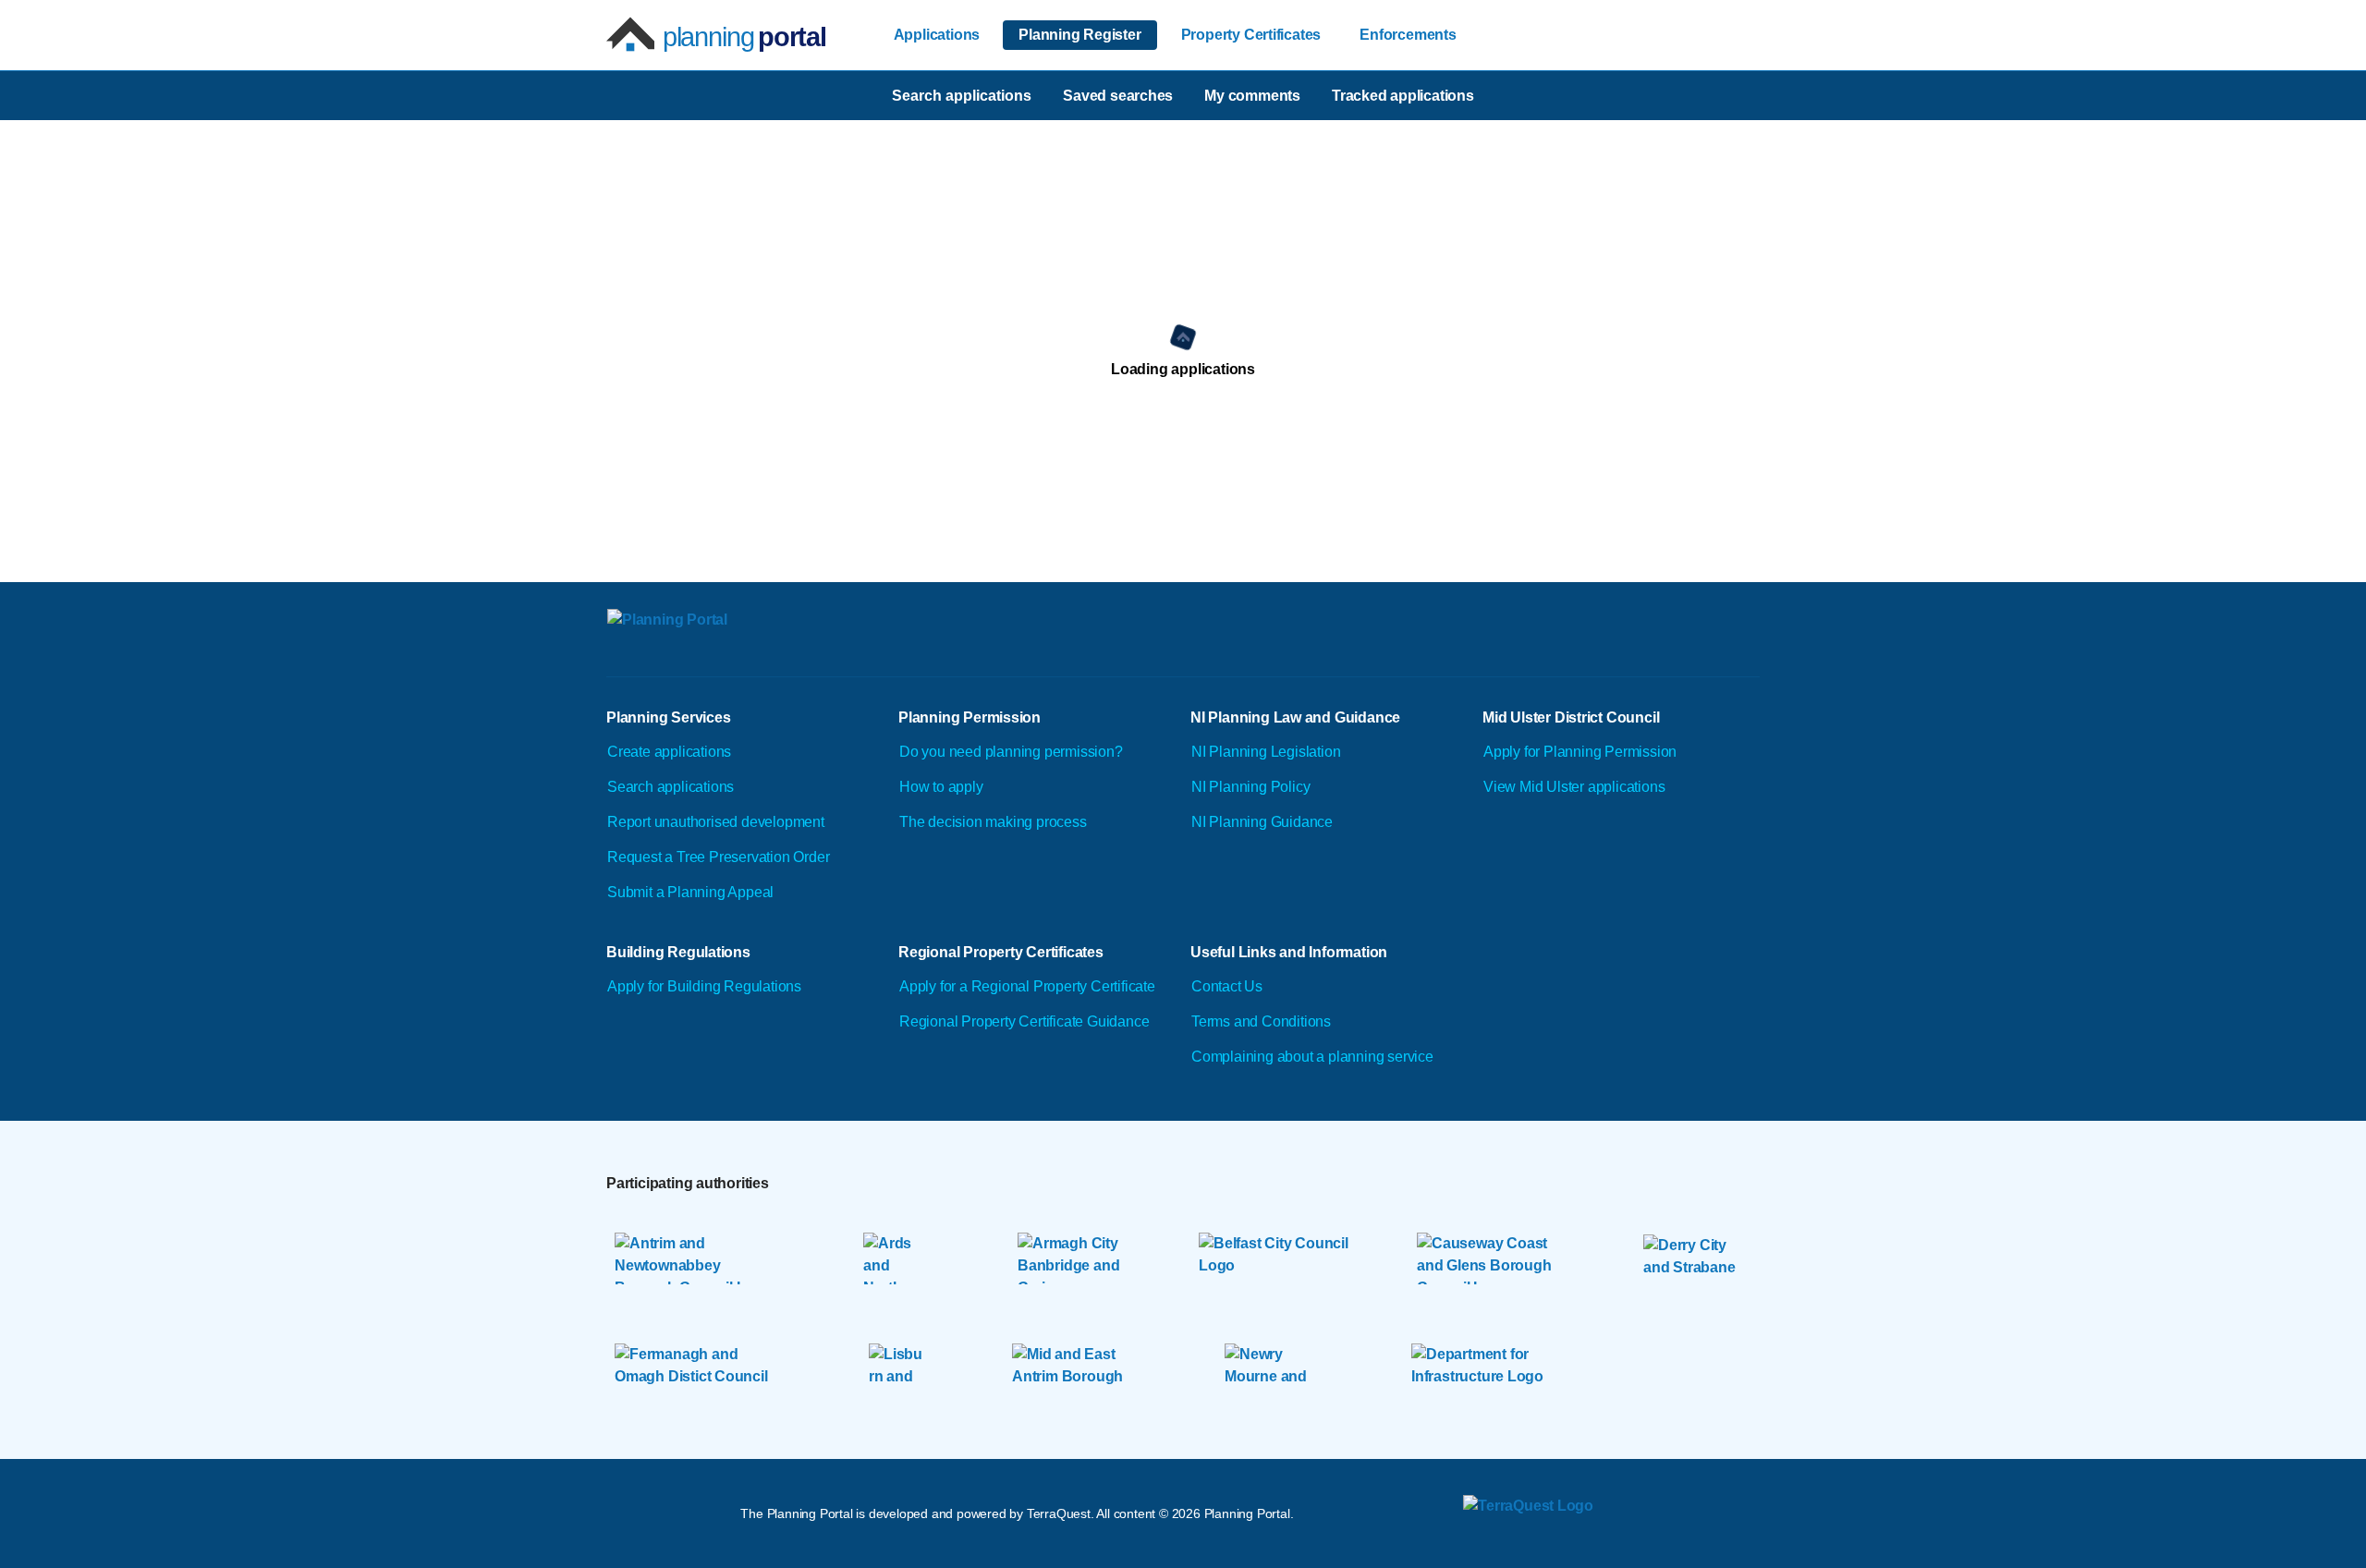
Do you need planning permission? (1011, 752)
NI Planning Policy (1250, 787)
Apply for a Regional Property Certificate (1027, 986)
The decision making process (993, 822)
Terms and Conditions (1261, 1021)
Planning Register (1079, 35)
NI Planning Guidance (1262, 822)
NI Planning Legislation (1266, 752)
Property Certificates (1251, 35)
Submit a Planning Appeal (690, 892)
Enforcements (1408, 35)
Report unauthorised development (716, 822)
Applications (937, 35)
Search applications (671, 787)
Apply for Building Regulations (704, 986)
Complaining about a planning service (1312, 1057)
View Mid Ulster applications (1574, 787)
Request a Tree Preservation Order (718, 857)
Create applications (669, 752)
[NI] (770, 642)
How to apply (941, 787)
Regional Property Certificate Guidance (1024, 1021)
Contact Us (1227, 986)
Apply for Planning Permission (1580, 752)
